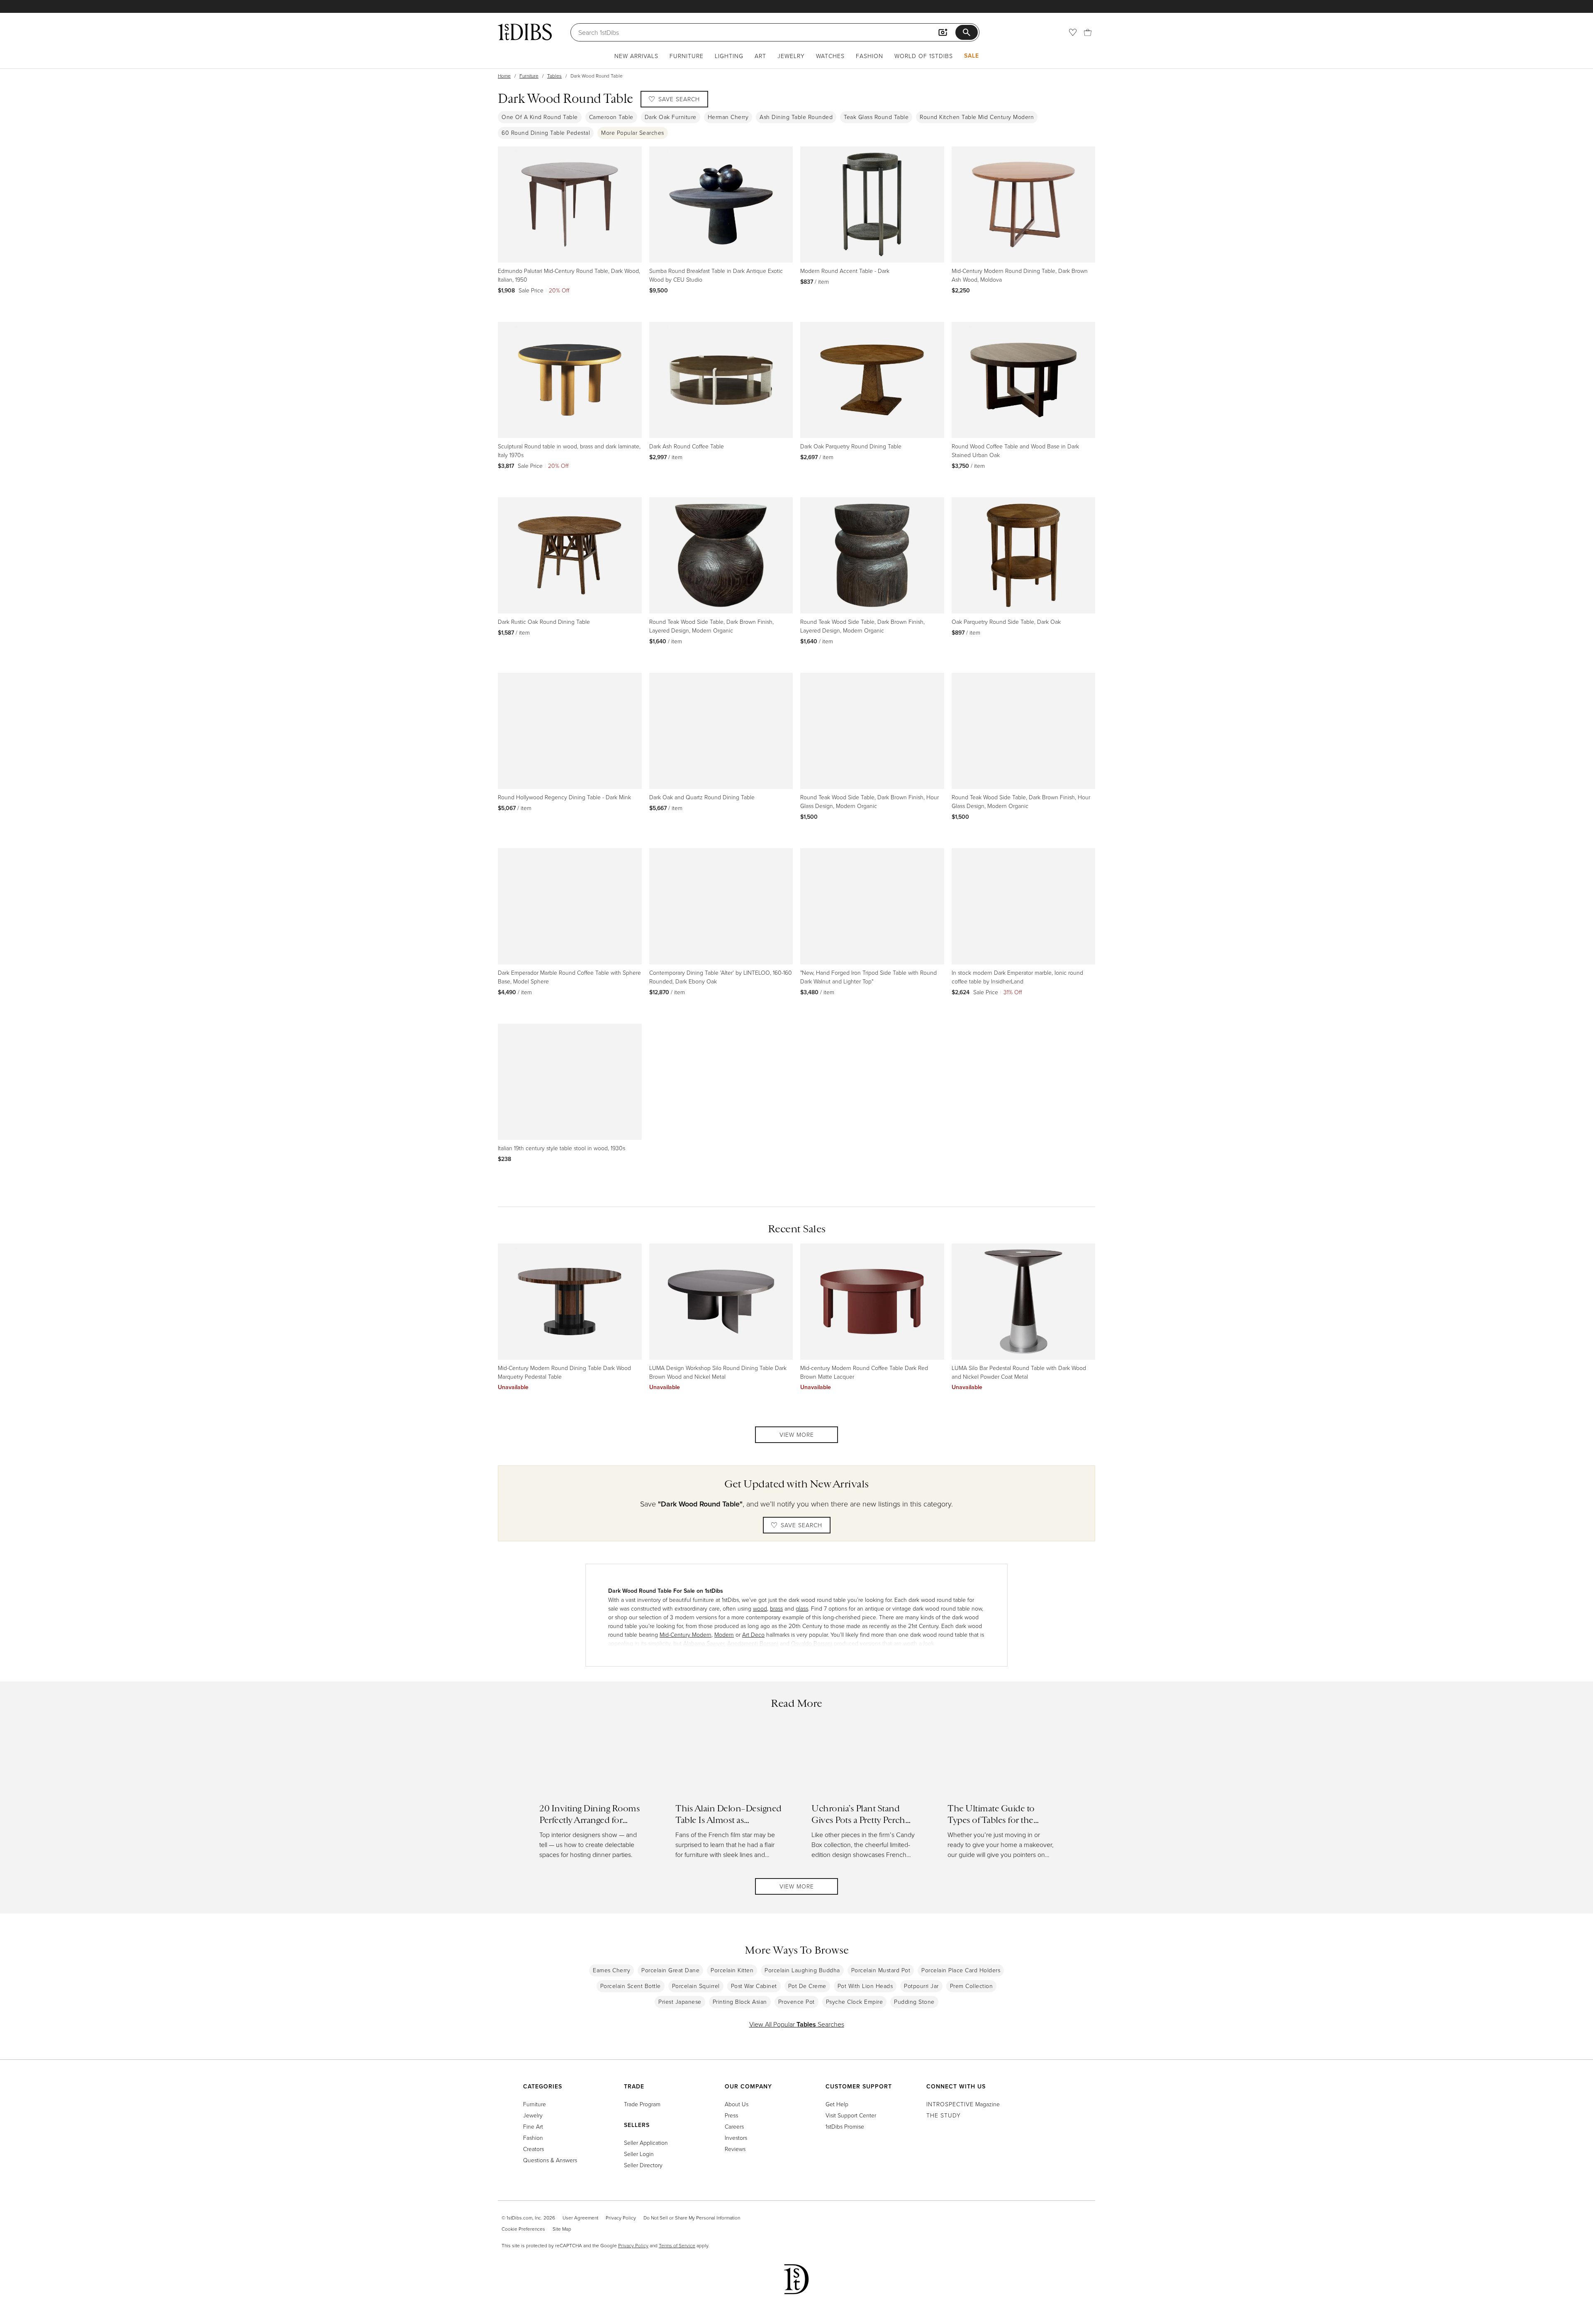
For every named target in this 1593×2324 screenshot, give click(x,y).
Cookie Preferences (523, 2229)
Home (504, 76)
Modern (724, 1634)
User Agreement (580, 2218)
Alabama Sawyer (704, 1643)
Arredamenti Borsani (753, 1643)
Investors (736, 2138)
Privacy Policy (621, 2218)
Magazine (963, 2104)
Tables (554, 76)
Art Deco (753, 1634)
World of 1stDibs (924, 56)
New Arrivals (636, 56)
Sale (972, 56)
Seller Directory (643, 2165)
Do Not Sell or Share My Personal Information (692, 2218)
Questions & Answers (550, 2160)
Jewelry (791, 56)
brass (776, 1608)
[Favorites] (1073, 32)
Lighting (729, 56)
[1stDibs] (525, 32)
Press (731, 2115)
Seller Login (639, 2154)
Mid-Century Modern (686, 1634)
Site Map (562, 2229)
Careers (734, 2126)
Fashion (870, 56)
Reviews (735, 2149)
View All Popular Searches (797, 2024)
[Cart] (1088, 32)
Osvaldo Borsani (812, 1643)
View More (797, 1435)
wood (760, 1608)
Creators (533, 2149)
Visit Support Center (851, 2115)
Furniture (687, 56)
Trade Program (642, 2104)
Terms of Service (677, 2245)
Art (760, 56)
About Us (737, 2104)
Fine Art (533, 2126)
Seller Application (646, 2143)
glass (802, 1608)
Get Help (837, 2104)
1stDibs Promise (845, 2126)
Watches (830, 56)
